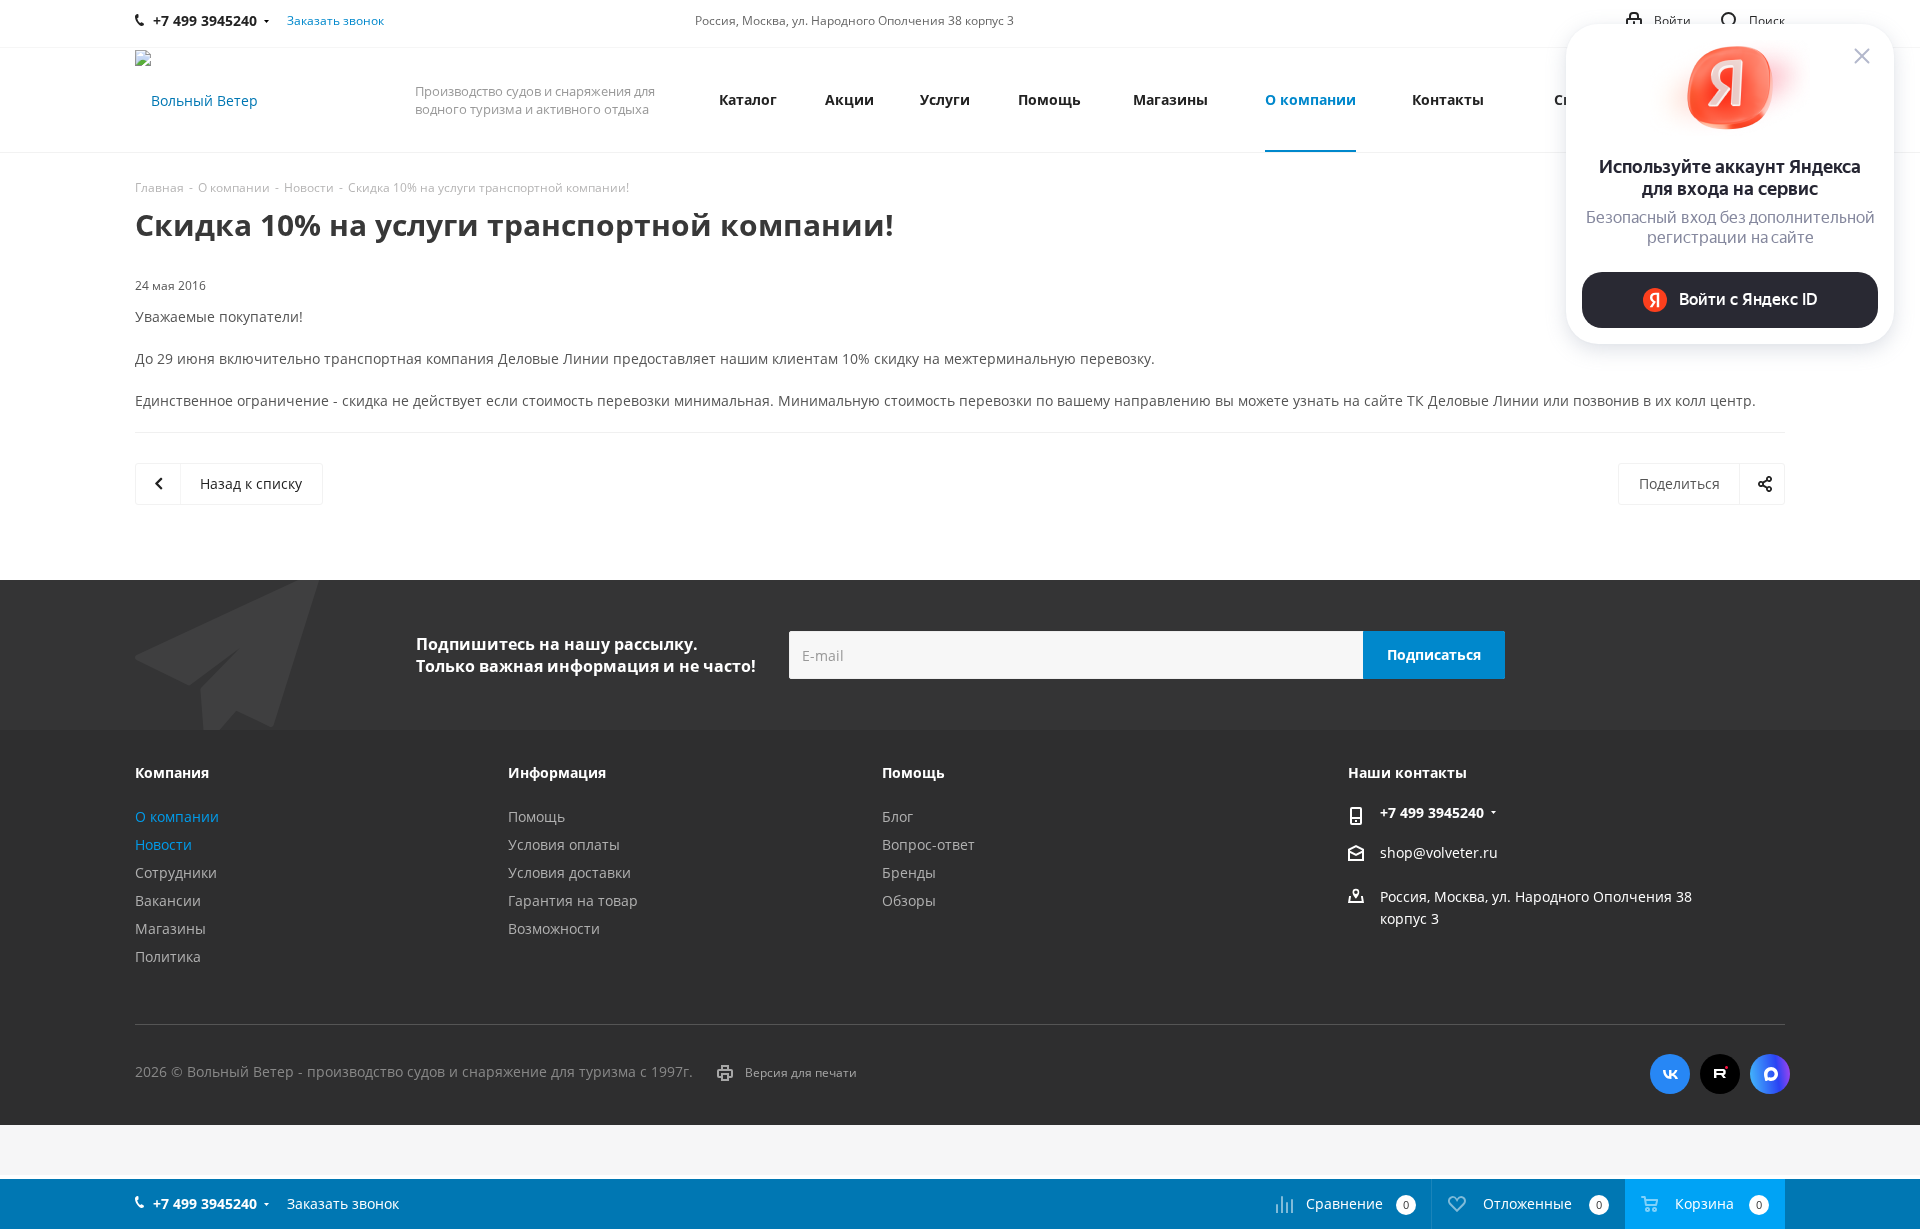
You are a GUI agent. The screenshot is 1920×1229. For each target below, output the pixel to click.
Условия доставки (569, 872)
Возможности (554, 928)
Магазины (170, 928)
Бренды (909, 872)
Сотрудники (176, 872)
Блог (897, 816)
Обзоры (909, 900)
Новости (163, 844)
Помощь (536, 816)
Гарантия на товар (573, 900)
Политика (168, 956)
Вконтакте (1670, 1074)
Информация (557, 772)
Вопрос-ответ (928, 844)
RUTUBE (1720, 1074)
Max (1770, 1074)
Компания (172, 772)
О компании (177, 816)
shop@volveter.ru (1439, 852)
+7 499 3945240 (1432, 812)
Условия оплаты (564, 844)
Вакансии (168, 900)
